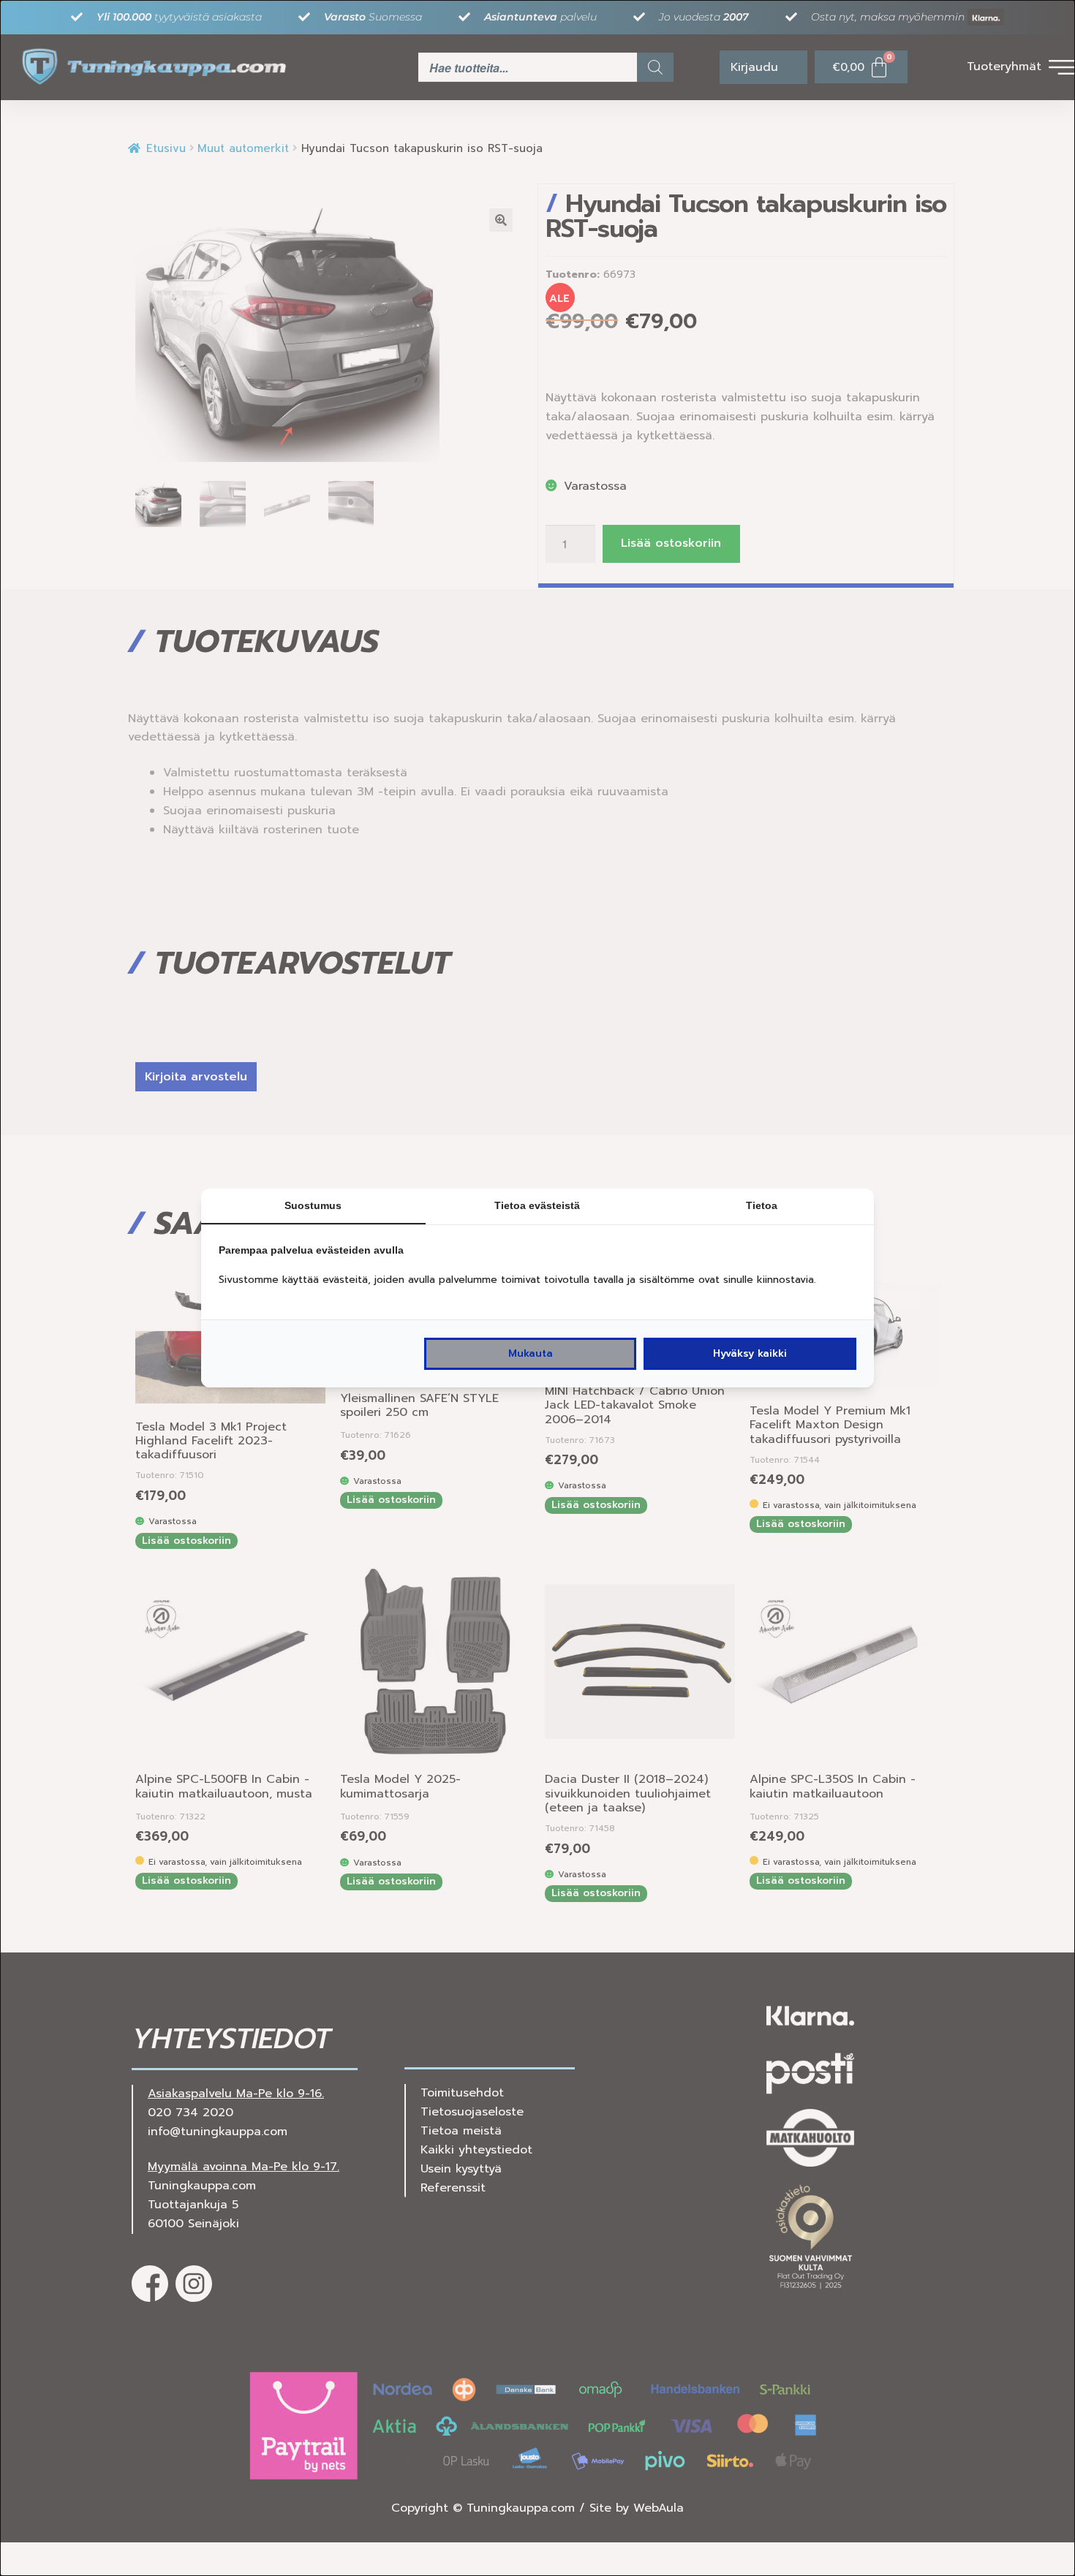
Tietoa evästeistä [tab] (537, 1205)
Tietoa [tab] (762, 1205)
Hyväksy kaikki (750, 1353)
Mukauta (531, 1353)
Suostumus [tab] (313, 1205)
